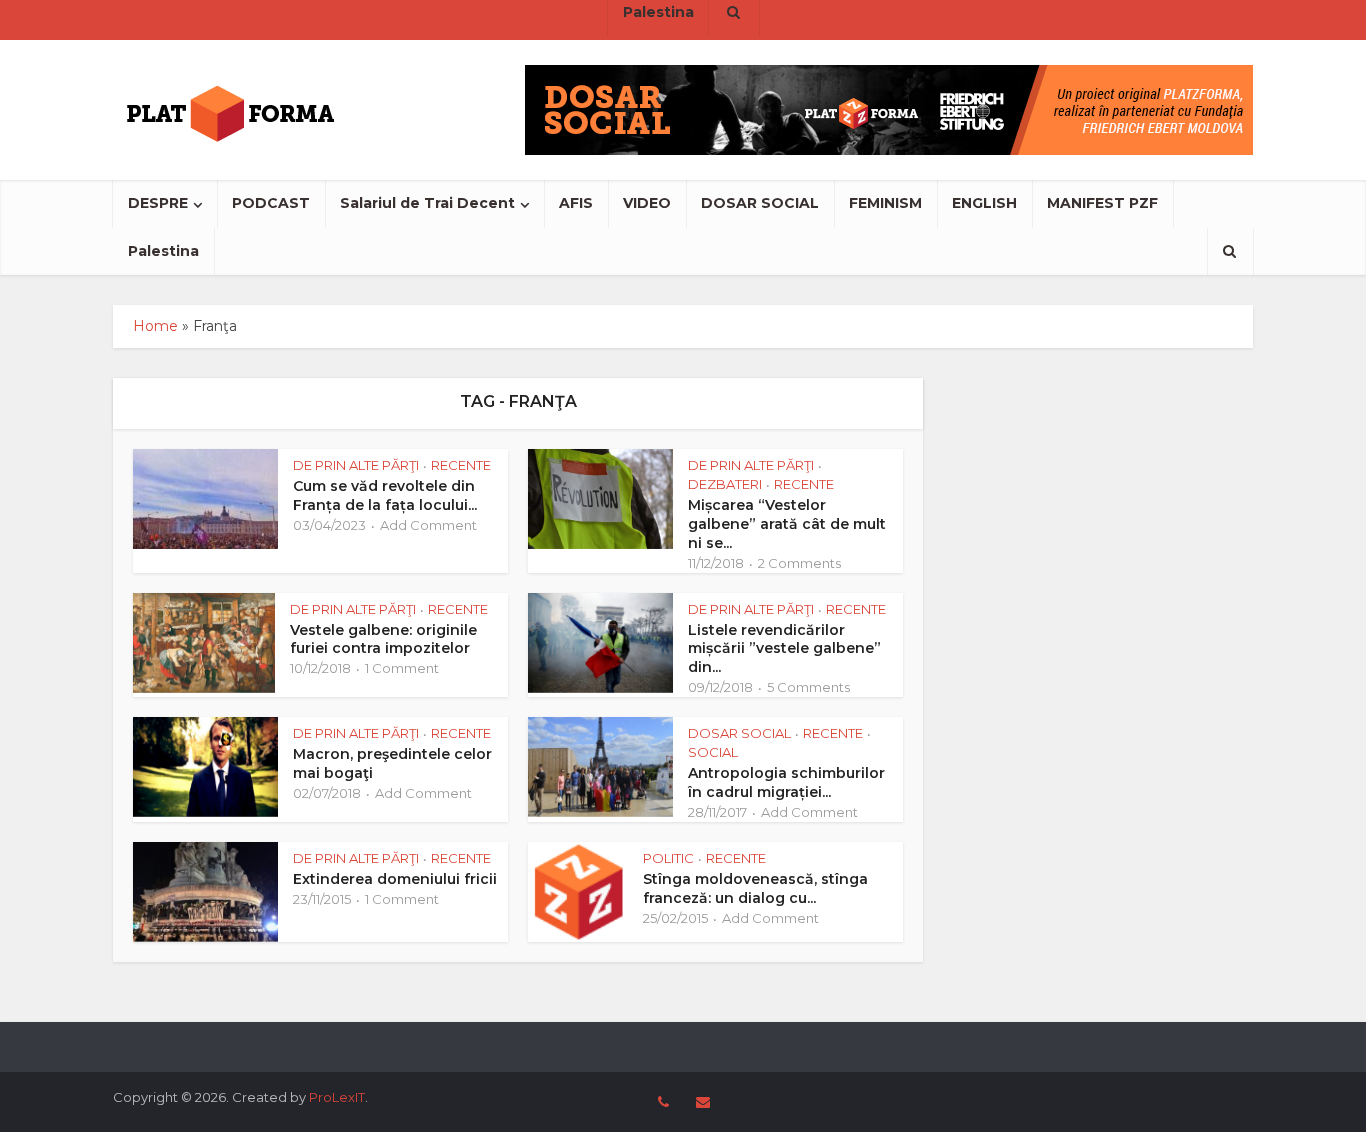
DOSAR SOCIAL (760, 203)
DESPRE (158, 203)
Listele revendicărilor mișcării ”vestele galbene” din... (784, 649)
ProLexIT (337, 1097)
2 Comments (799, 563)
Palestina (163, 251)
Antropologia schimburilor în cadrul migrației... (786, 782)
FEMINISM (885, 203)
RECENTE (461, 465)
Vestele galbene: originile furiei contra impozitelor (383, 639)
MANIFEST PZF (1102, 203)
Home (155, 326)
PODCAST (271, 203)
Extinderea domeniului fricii (395, 879)
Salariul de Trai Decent (427, 203)
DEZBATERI (725, 484)
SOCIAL (713, 752)
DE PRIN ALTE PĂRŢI (356, 465)
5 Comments (808, 687)
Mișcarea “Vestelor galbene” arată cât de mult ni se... (787, 524)
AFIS (576, 203)
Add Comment (428, 525)
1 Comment (402, 668)
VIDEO (647, 203)
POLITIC (668, 858)
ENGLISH (984, 203)
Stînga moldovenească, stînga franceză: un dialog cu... (755, 888)
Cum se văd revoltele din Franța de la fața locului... (385, 495)
